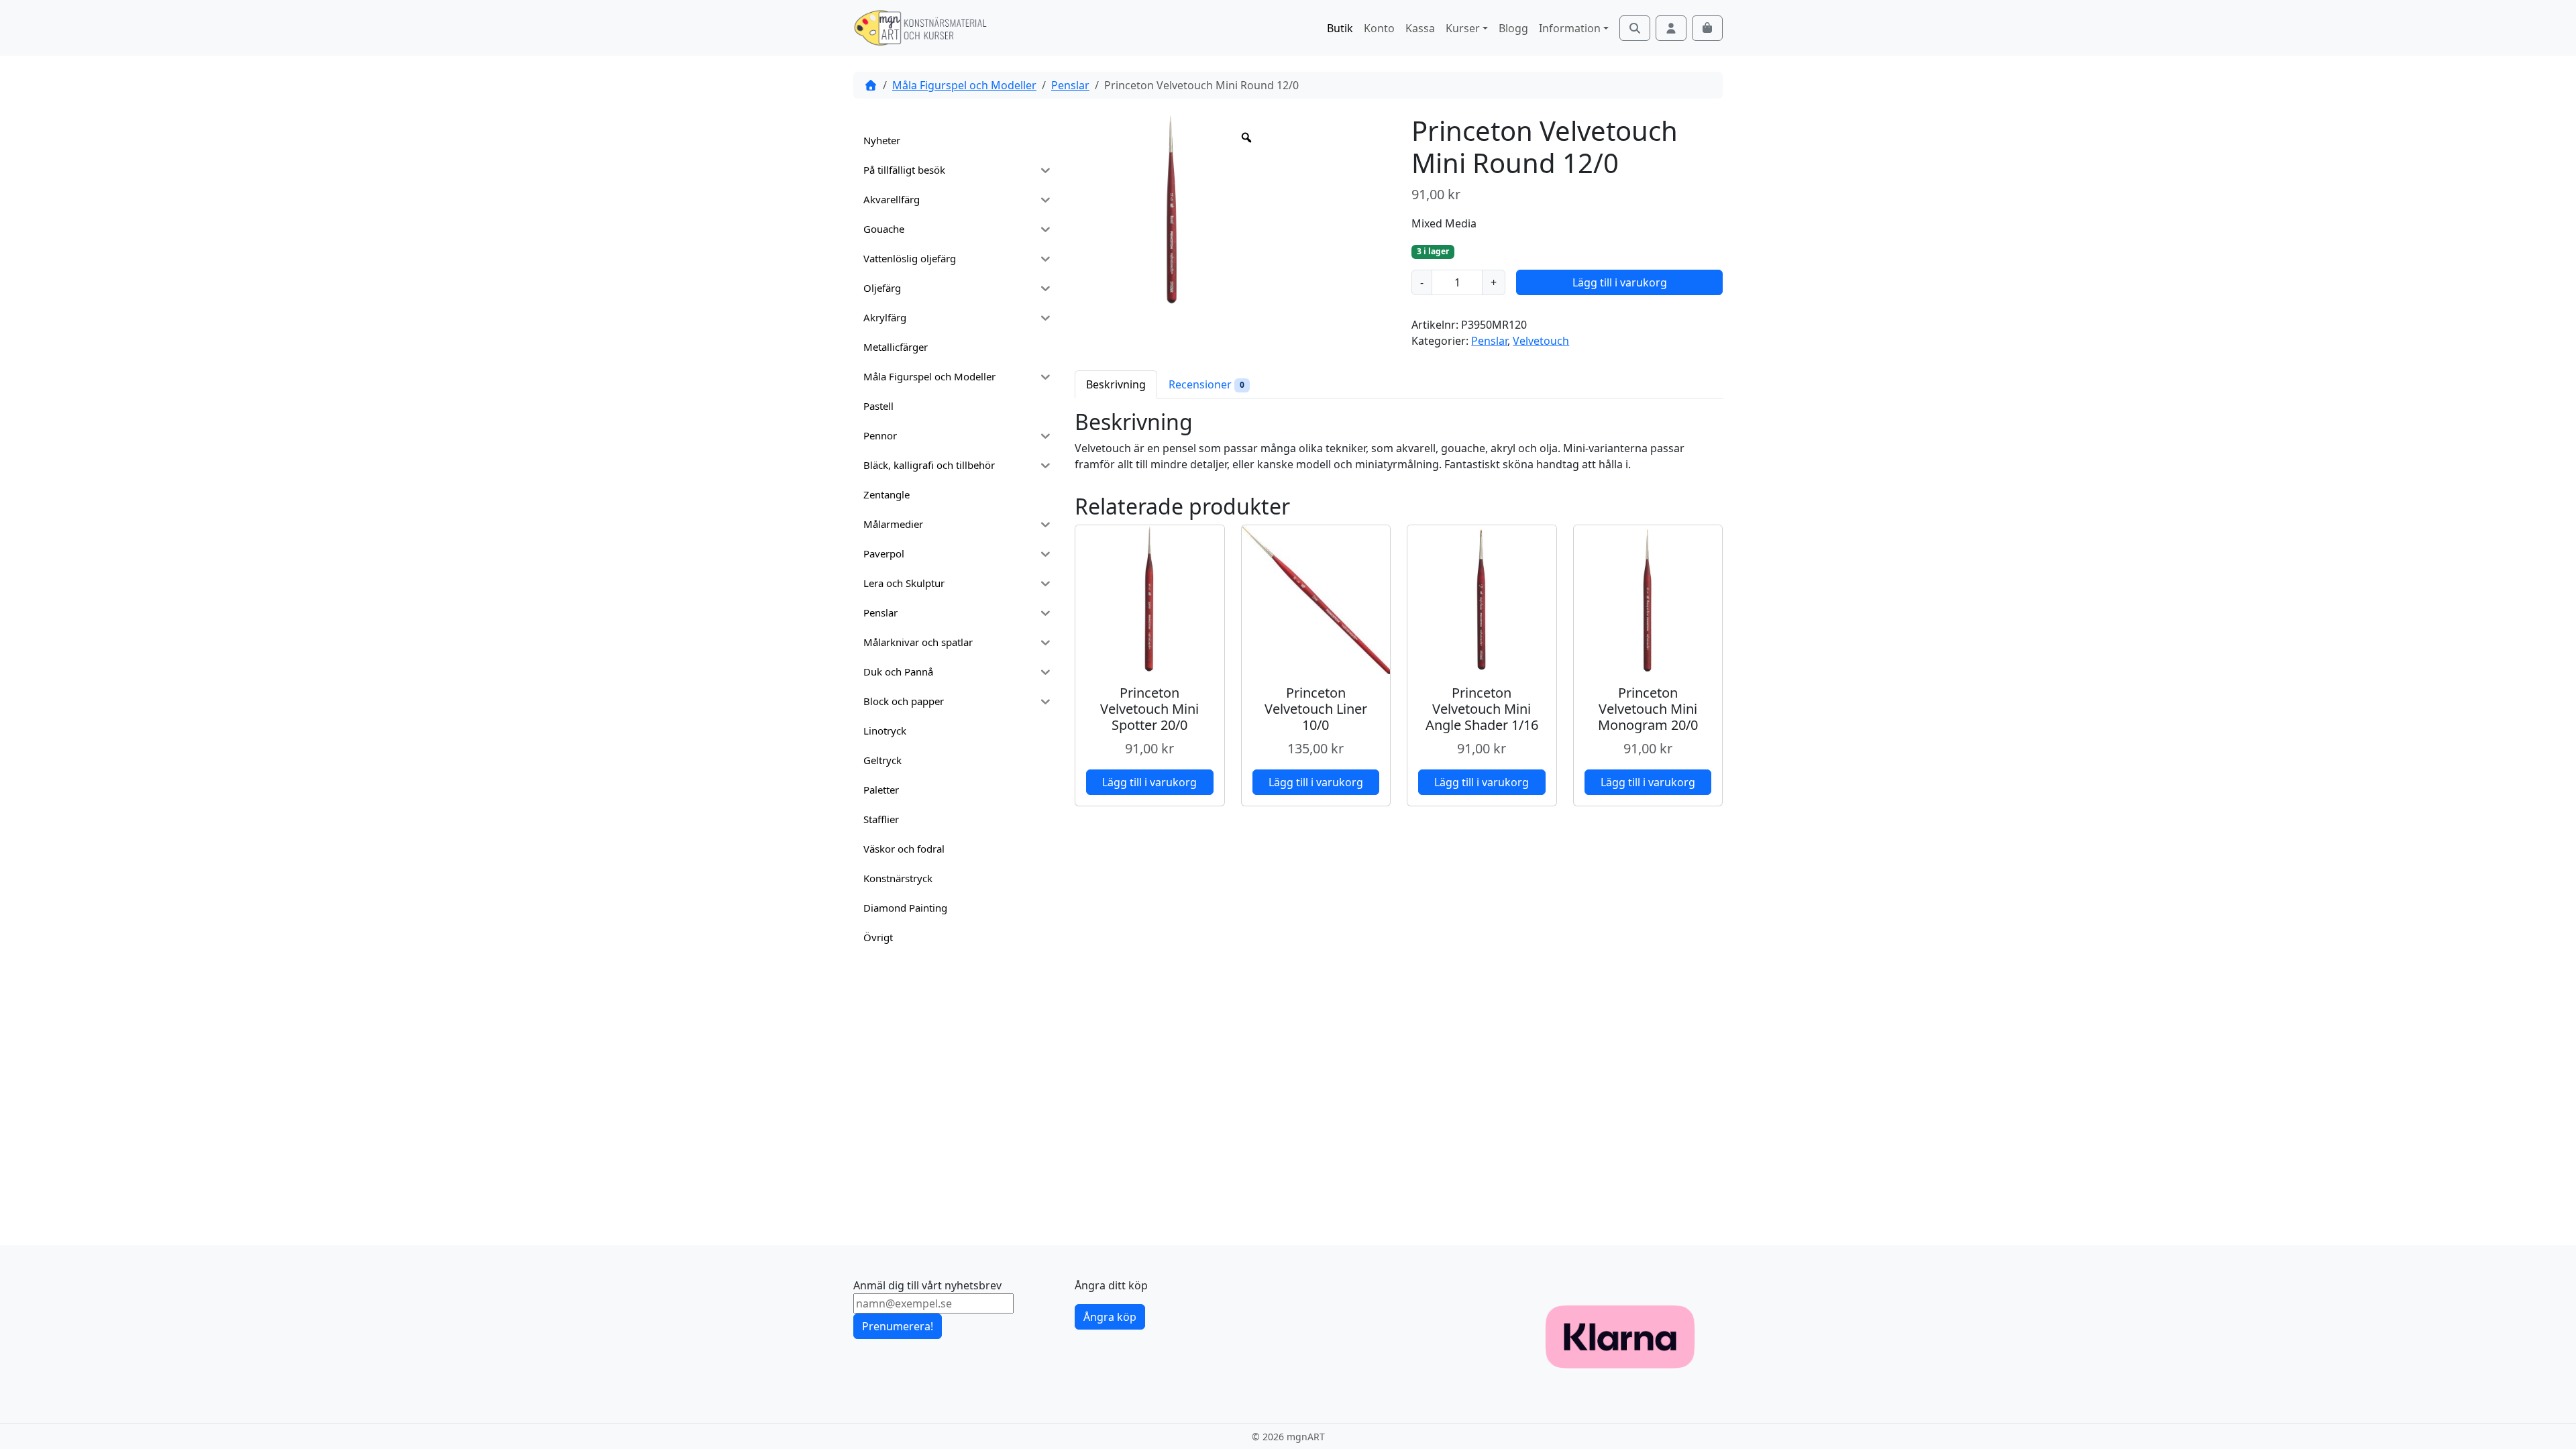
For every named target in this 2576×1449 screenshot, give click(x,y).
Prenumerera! (898, 1326)
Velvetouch (1541, 341)
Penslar (1070, 85)
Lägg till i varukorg (1620, 282)
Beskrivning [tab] (1116, 384)
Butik (1340, 28)
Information (1570, 28)
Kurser (1463, 28)
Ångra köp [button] (1110, 1317)
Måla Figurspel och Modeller (964, 85)
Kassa (1420, 28)
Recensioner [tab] (1206, 384)
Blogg (1513, 28)
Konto (1379, 28)
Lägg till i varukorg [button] (1149, 782)
